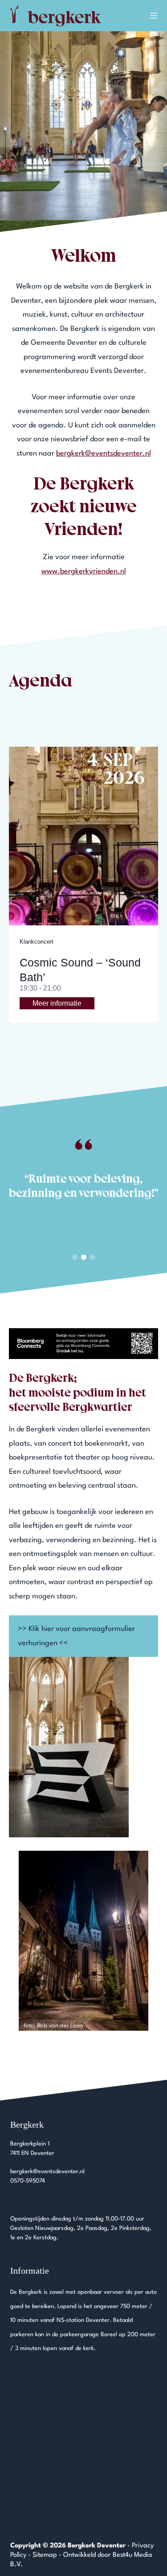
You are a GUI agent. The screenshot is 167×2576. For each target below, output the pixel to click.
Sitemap (45, 2555)
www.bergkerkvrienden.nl (84, 571)
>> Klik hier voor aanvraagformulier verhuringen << (76, 1636)
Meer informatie (57, 1003)
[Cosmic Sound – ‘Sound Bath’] (83, 836)
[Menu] (154, 16)
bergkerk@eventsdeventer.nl (104, 454)
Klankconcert (37, 942)
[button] (75, 1257)
